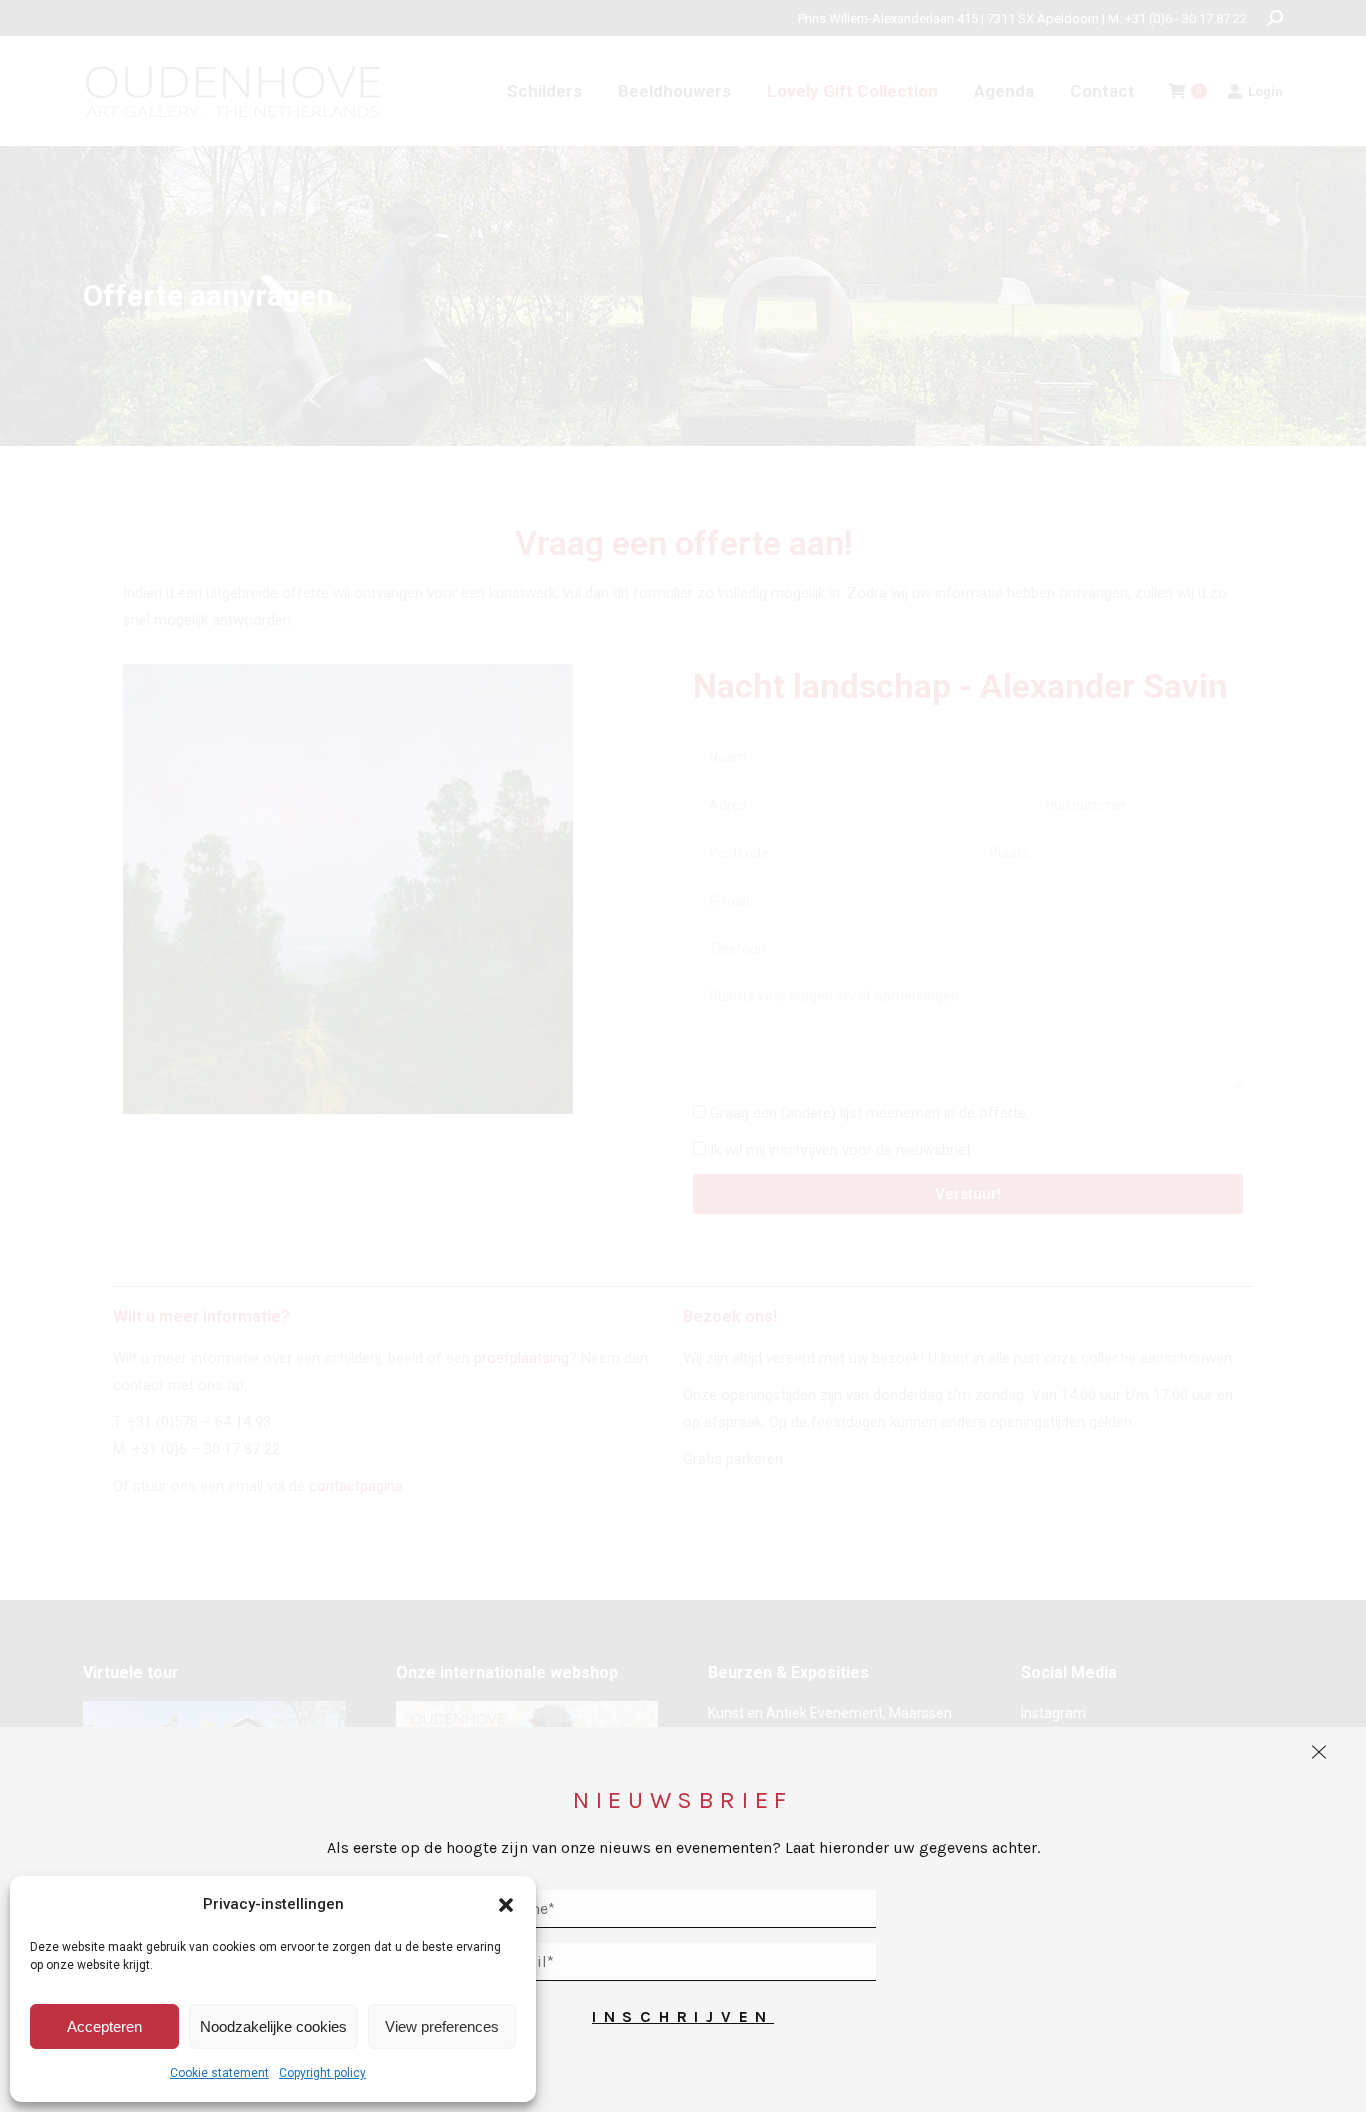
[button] (506, 1905)
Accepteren (104, 2026)
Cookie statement (219, 2073)
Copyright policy (322, 2073)
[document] (683, 1056)
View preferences (442, 2026)
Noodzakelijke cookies (273, 2026)
